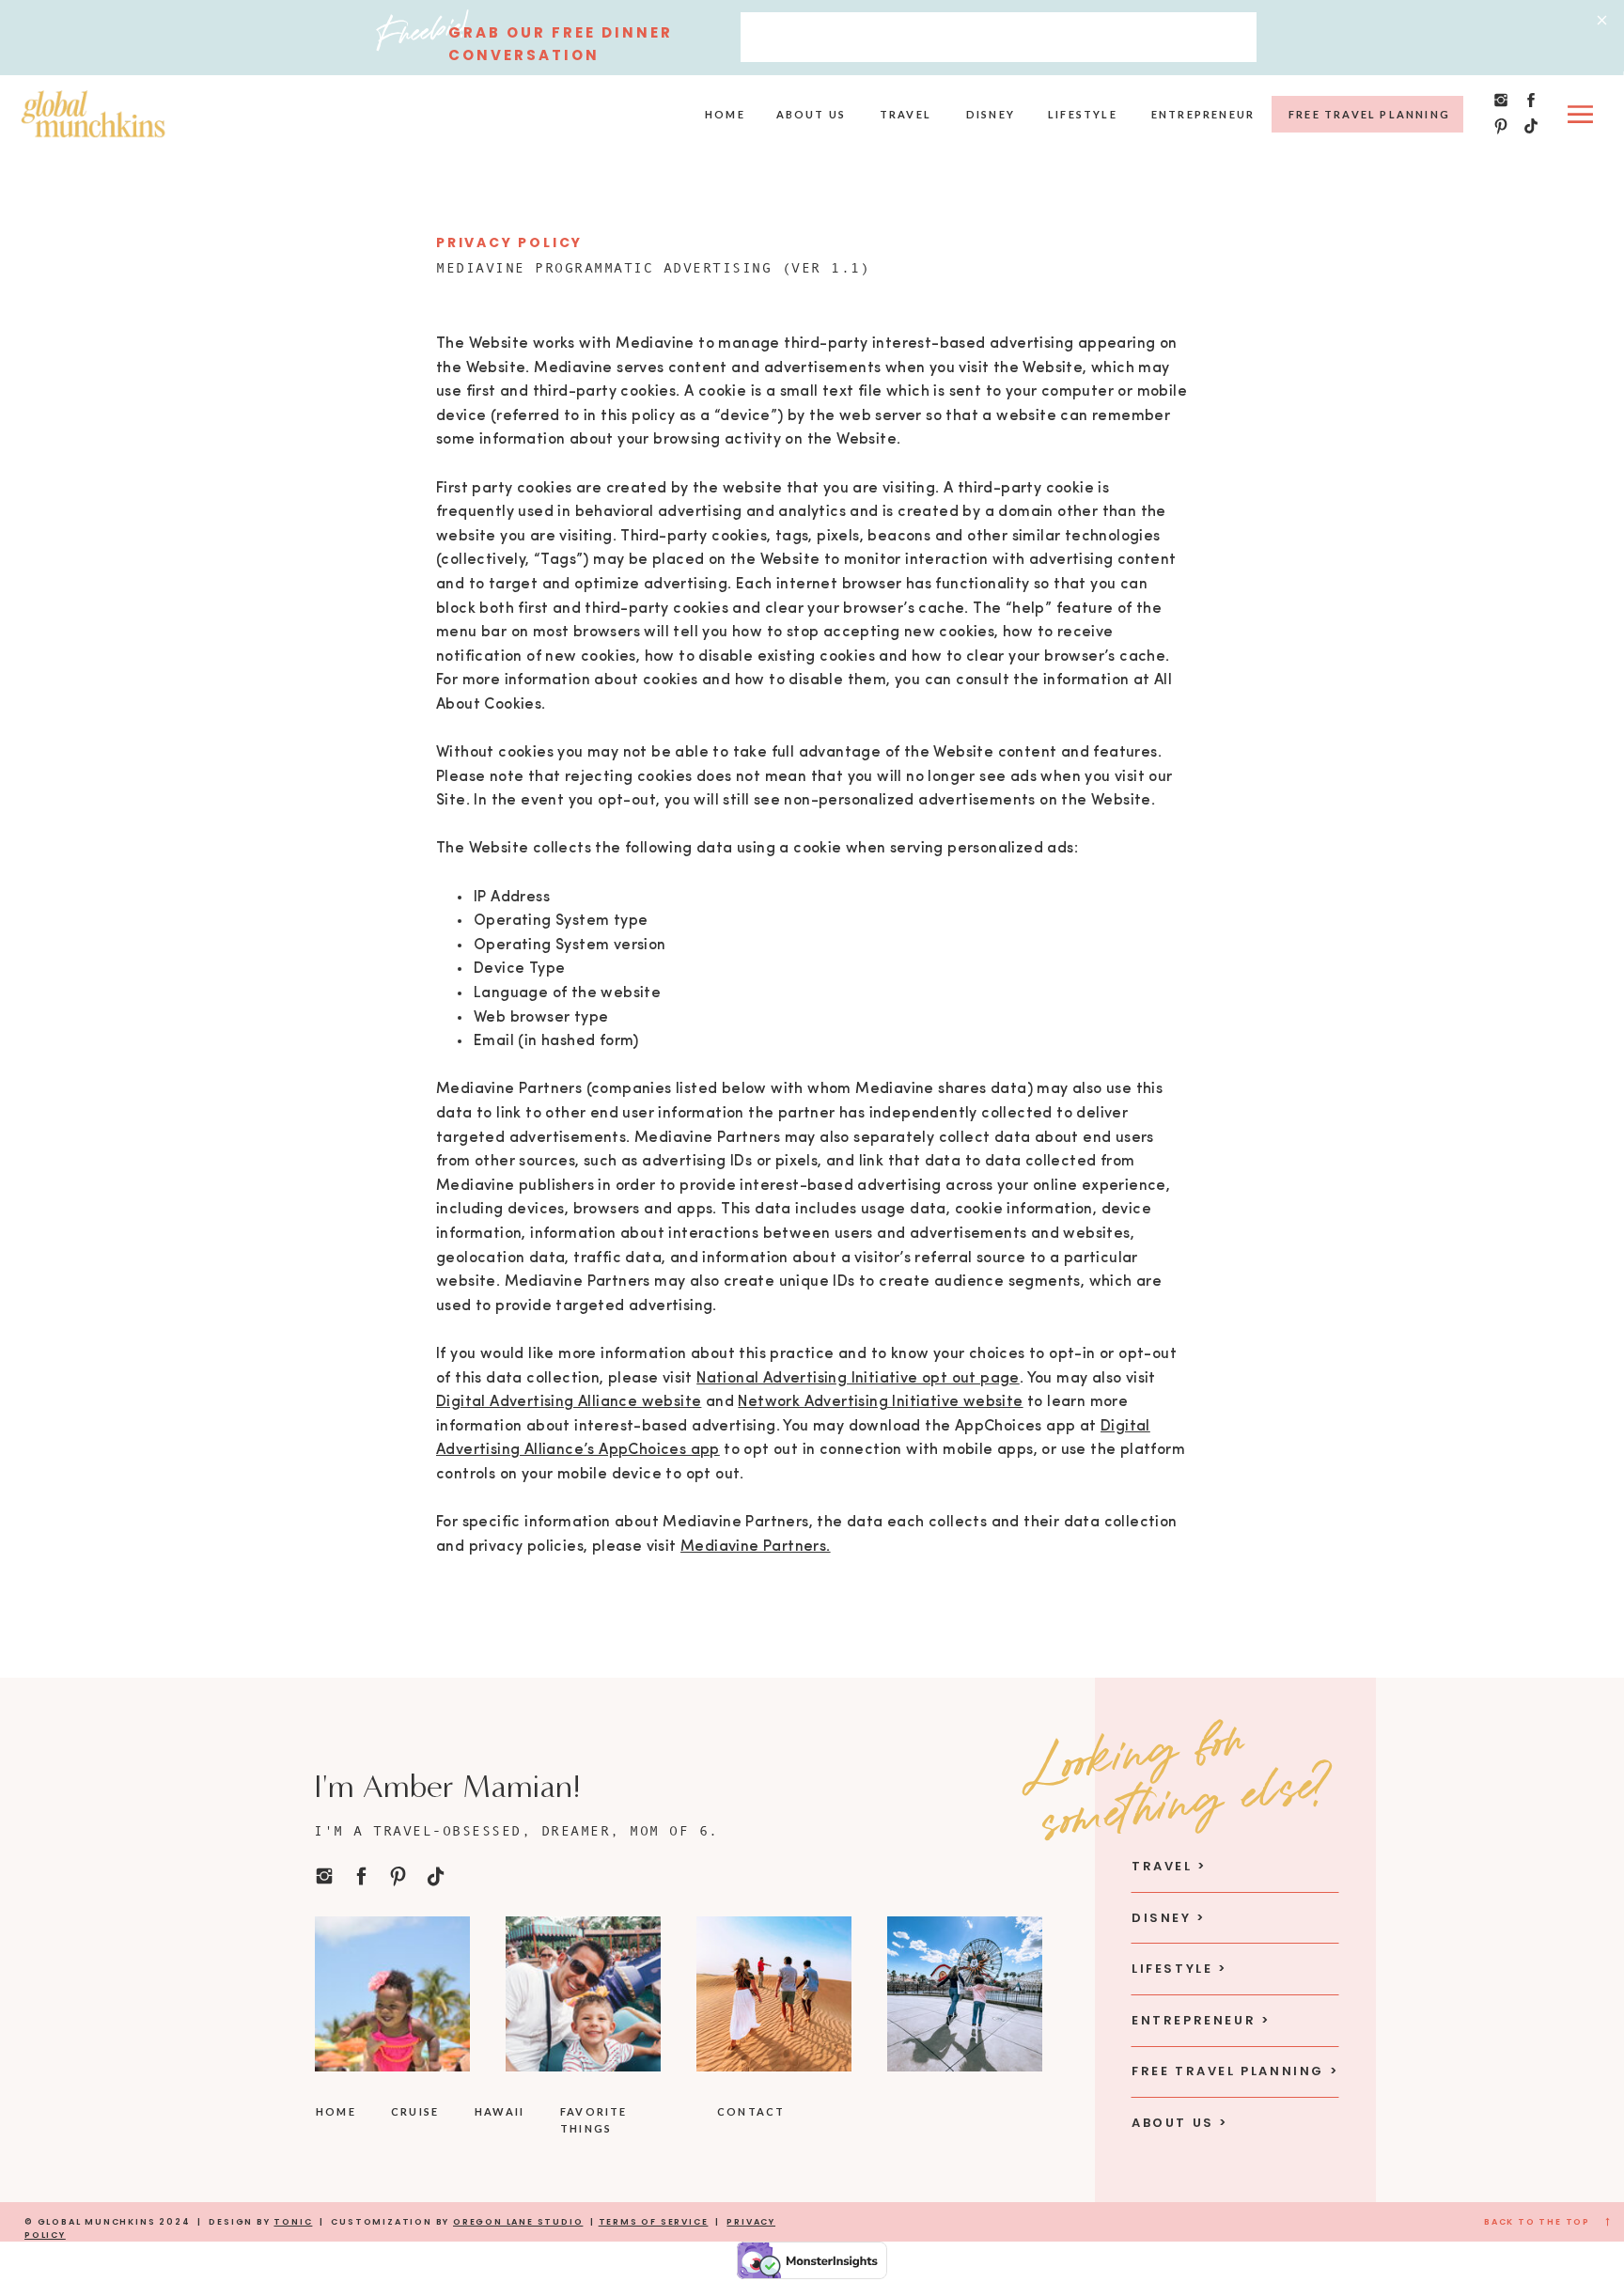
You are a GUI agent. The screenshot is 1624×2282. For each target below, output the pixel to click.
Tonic (293, 2222)
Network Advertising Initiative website (880, 1402)
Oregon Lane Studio (518, 2222)
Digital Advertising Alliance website (569, 1402)
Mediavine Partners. (756, 1547)
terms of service (654, 2222)
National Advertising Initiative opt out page (858, 1379)
